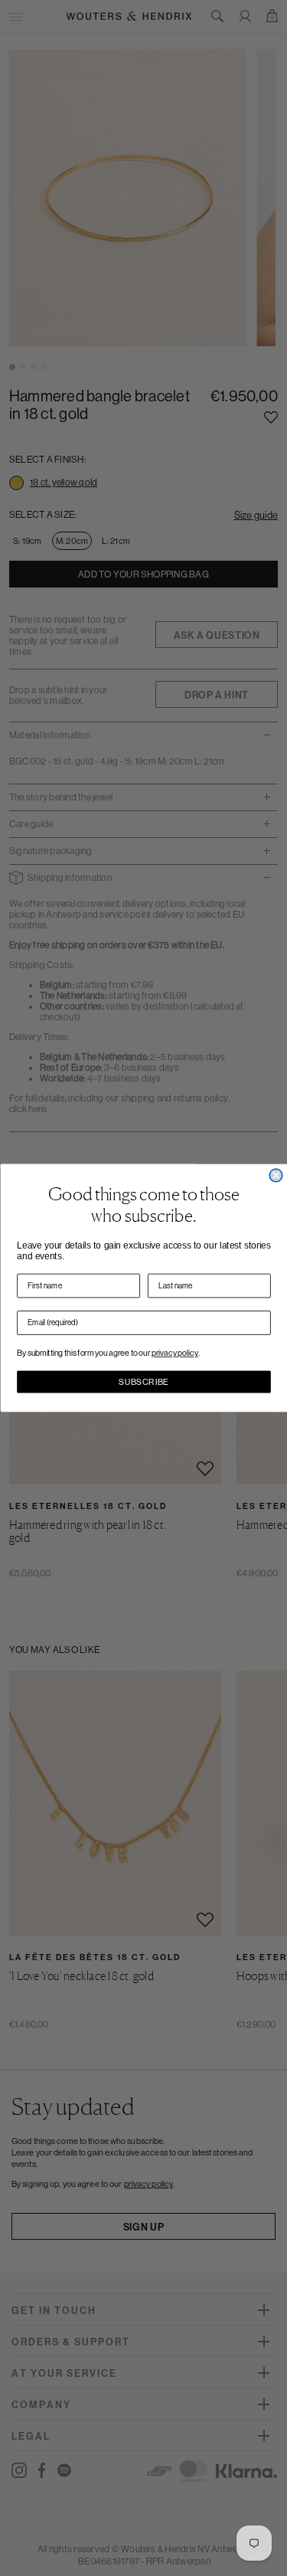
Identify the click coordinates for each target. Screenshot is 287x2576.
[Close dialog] (276, 1175)
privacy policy (175, 1353)
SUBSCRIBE (144, 1382)
